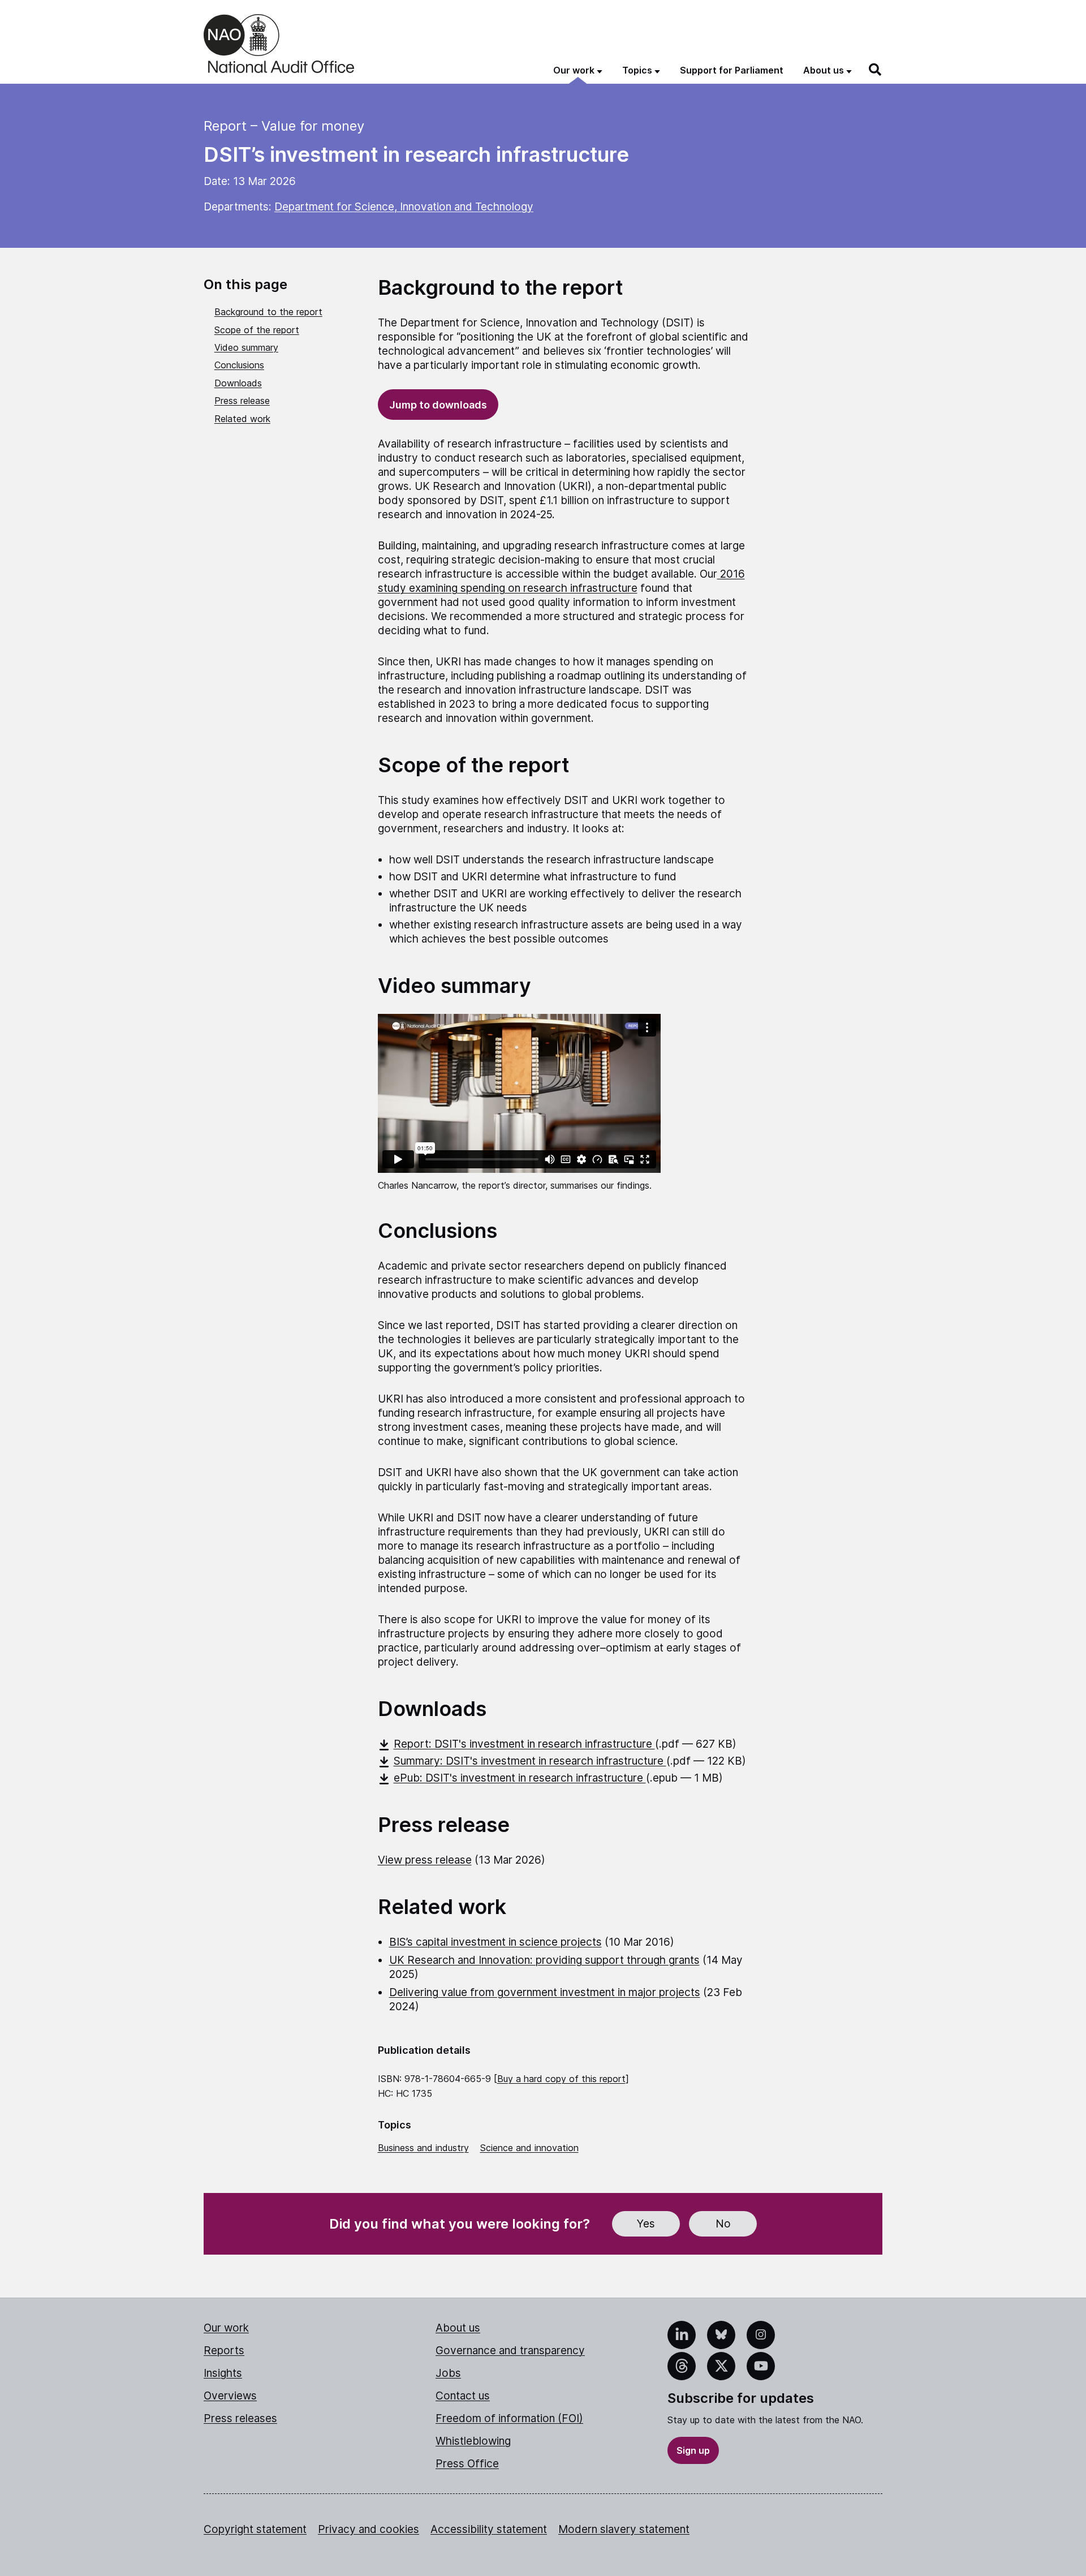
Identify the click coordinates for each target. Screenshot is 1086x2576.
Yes (646, 2224)
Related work (242, 419)
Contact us (463, 2396)
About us (458, 2328)
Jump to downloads (438, 405)
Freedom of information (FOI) (509, 2418)
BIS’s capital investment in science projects (495, 1942)
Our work (226, 2328)
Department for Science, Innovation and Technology (404, 207)
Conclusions (239, 365)
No (723, 2224)
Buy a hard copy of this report (561, 2079)
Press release (242, 401)
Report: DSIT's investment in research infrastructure (524, 1744)
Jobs (448, 2373)
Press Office (467, 2464)
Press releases (240, 2418)
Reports (224, 2351)
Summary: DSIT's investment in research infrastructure (530, 1761)
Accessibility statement (489, 2529)
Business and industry (423, 2148)
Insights (223, 2373)
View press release (425, 1860)
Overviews (230, 2396)
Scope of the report (257, 330)
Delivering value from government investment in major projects (545, 1992)
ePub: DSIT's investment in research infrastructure (520, 1778)
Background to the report (268, 312)
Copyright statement (255, 2529)
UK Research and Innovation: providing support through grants (544, 1960)
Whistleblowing (473, 2441)
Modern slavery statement (624, 2529)
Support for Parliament (732, 70)
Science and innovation (529, 2148)
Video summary (246, 347)
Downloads (238, 383)
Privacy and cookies (369, 2529)
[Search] (876, 70)
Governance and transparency (510, 2351)
